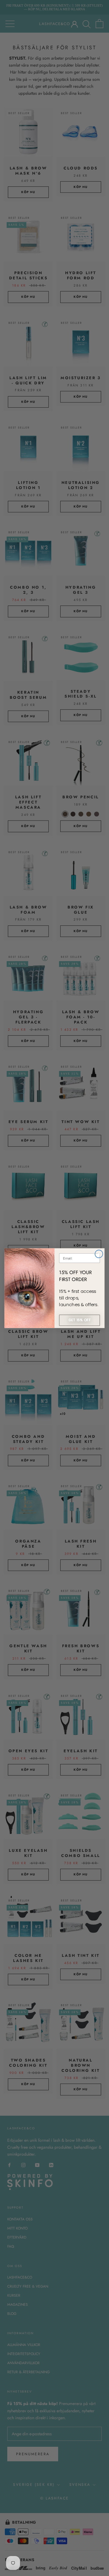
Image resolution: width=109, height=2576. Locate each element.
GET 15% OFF (79, 1320)
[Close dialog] (99, 1254)
